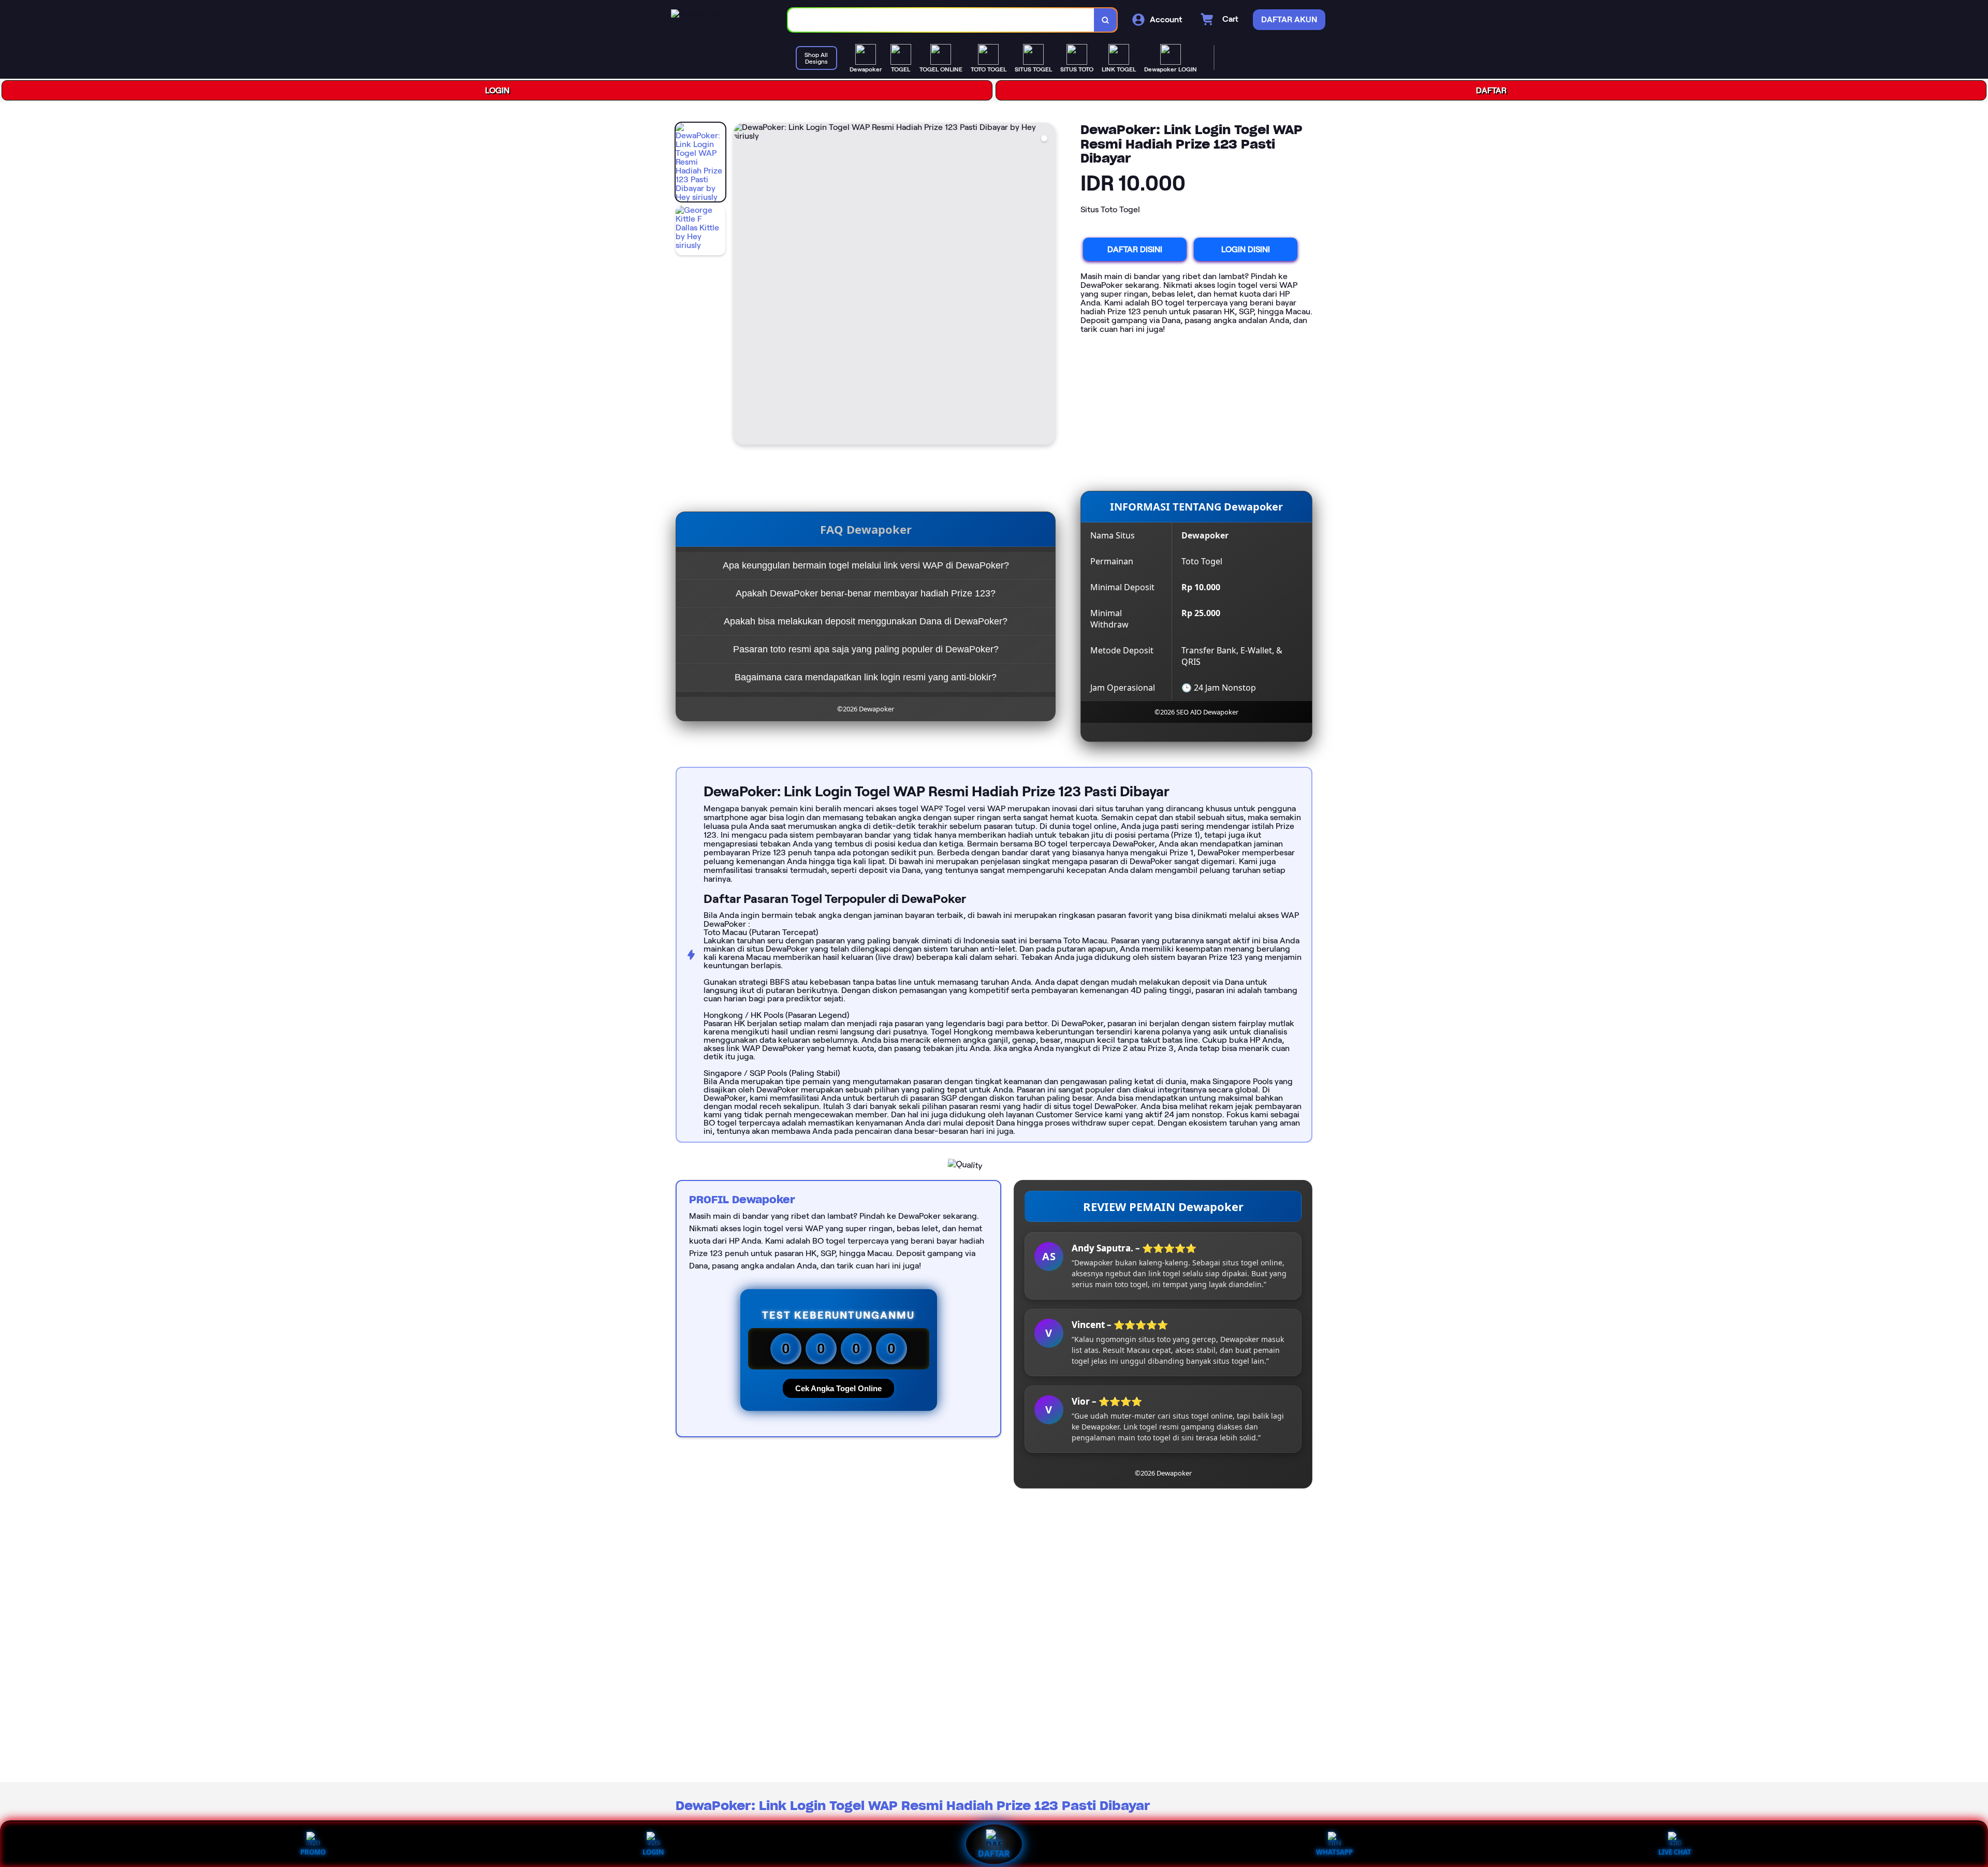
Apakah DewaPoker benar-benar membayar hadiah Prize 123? (866, 593)
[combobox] (941, 20)
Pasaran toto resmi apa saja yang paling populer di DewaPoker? (866, 649)
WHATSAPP (1334, 1852)
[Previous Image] (742, 285)
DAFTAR (1491, 90)
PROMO (313, 1852)
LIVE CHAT (1675, 1852)
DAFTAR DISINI (1135, 249)
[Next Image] (1047, 285)
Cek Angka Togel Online (838, 1388)
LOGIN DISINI (1246, 249)
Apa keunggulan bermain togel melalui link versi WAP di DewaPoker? (866, 565)
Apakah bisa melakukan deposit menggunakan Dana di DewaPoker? (866, 621)
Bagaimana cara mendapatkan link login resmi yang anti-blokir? (866, 677)
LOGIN (497, 90)
